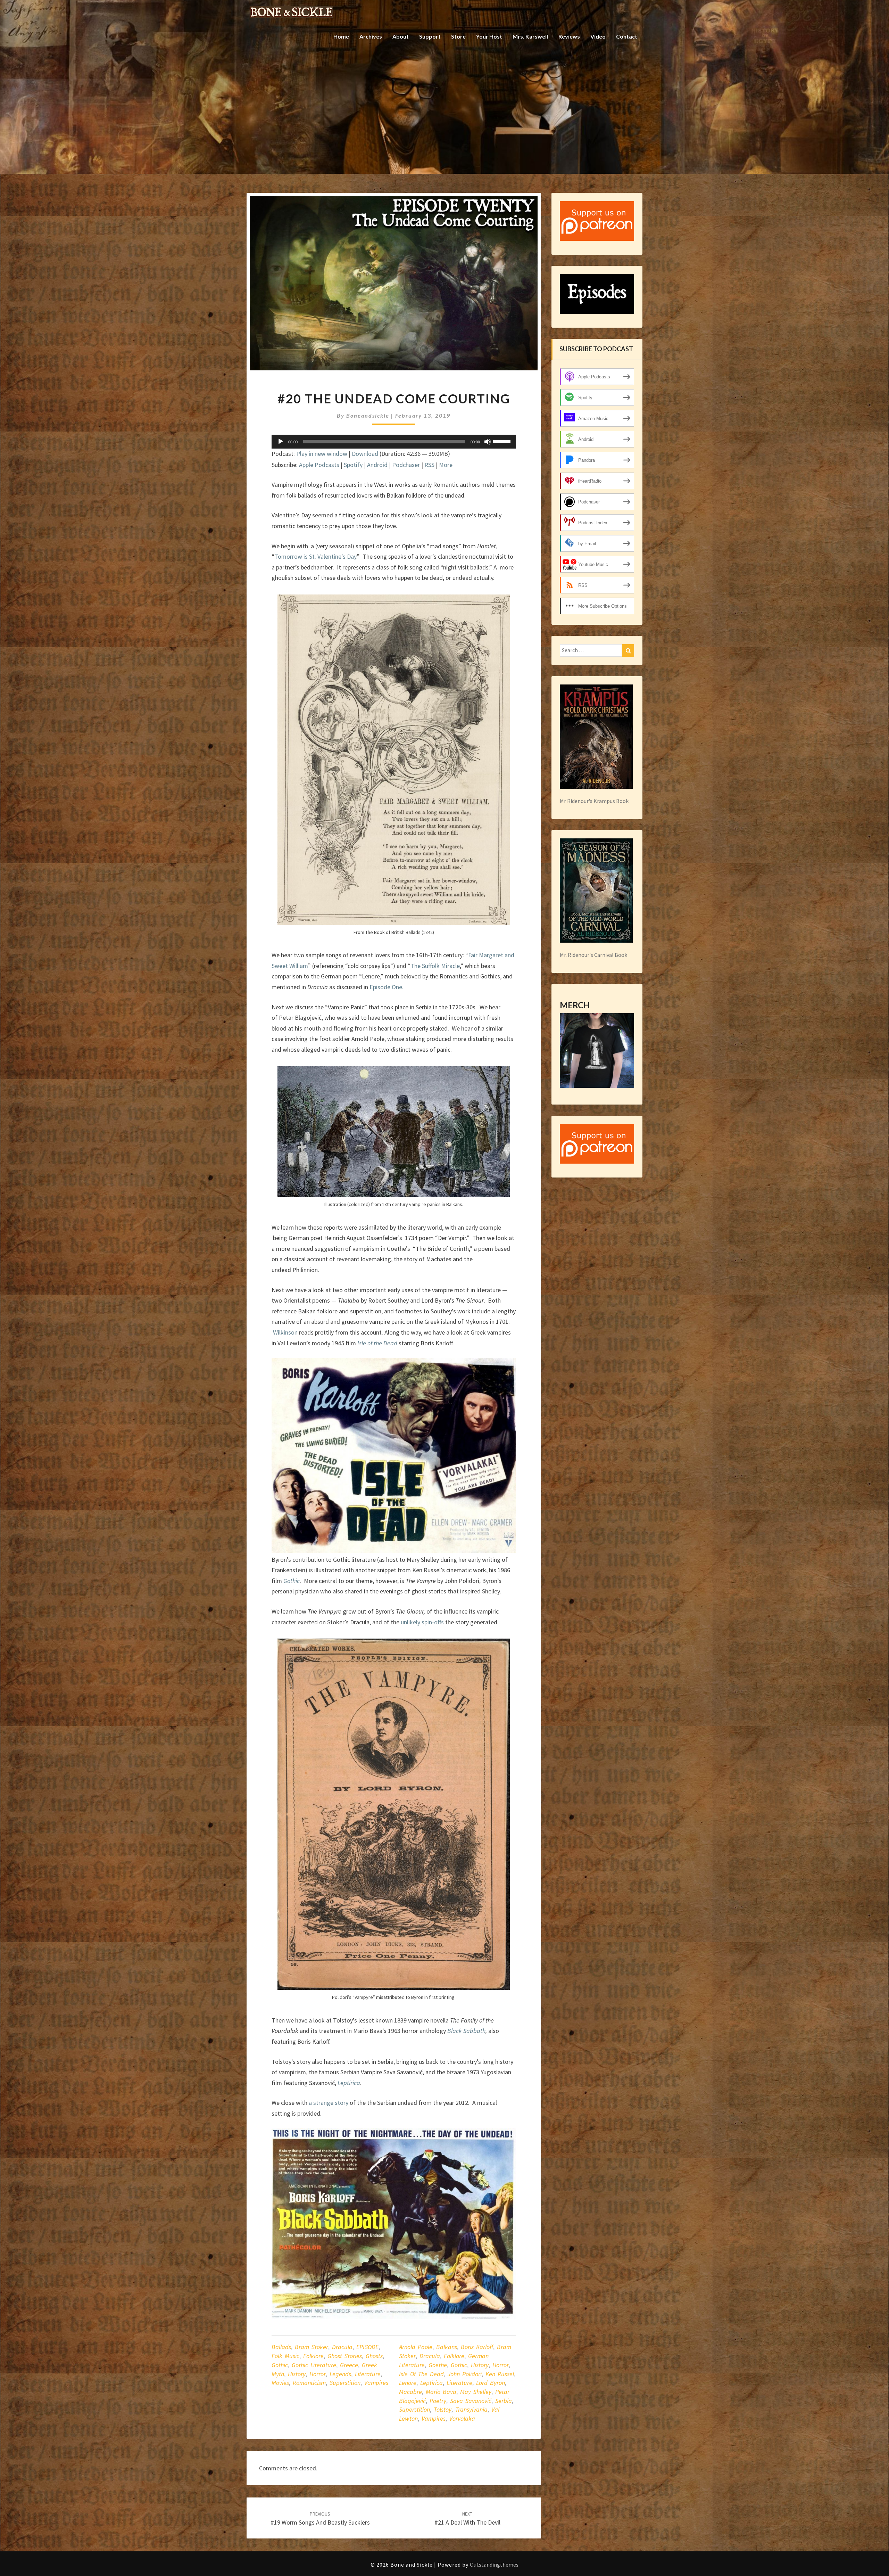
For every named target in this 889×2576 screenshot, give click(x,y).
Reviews (569, 36)
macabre (410, 2392)
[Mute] (488, 442)
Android (377, 465)
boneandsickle (368, 415)
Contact (627, 36)
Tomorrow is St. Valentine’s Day (315, 556)
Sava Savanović (471, 2401)
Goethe (438, 2365)
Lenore (408, 2383)
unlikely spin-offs (422, 1622)
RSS (429, 465)
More (446, 465)
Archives (371, 36)
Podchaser (406, 465)
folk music (285, 2356)
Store (458, 36)
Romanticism (309, 2383)
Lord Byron (491, 2383)
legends (340, 2374)
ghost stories (345, 2356)
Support (430, 36)
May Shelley (476, 2392)
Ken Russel (500, 2374)
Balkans (447, 2347)
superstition (345, 2383)
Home (341, 36)
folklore (313, 2356)
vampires (376, 2383)
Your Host (489, 36)
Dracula (342, 2347)
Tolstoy (443, 2409)
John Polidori (465, 2374)
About (401, 36)
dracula (430, 2356)
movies (280, 2383)
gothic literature (314, 2365)
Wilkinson (285, 1332)
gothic (459, 2365)
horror (318, 2374)
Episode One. (387, 987)
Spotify (353, 465)
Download (365, 454)
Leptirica (431, 2383)
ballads (281, 2347)
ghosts (374, 2356)
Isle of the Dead (377, 1343)
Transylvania (471, 2409)
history (297, 2374)
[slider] (503, 441)
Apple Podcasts (319, 465)
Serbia (504, 2401)
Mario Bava (441, 2392)
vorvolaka (462, 2418)
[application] (394, 442)
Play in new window (322, 454)
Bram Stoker (311, 2347)
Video (598, 36)
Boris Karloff (477, 2347)
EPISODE (367, 2347)
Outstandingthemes (494, 2565)
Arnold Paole (416, 2347)
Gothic (280, 2365)
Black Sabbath (466, 2031)
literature (368, 2374)
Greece (349, 2365)
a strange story (329, 2103)
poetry (438, 2401)
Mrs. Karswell (530, 36)
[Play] (281, 442)
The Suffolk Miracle (435, 966)
